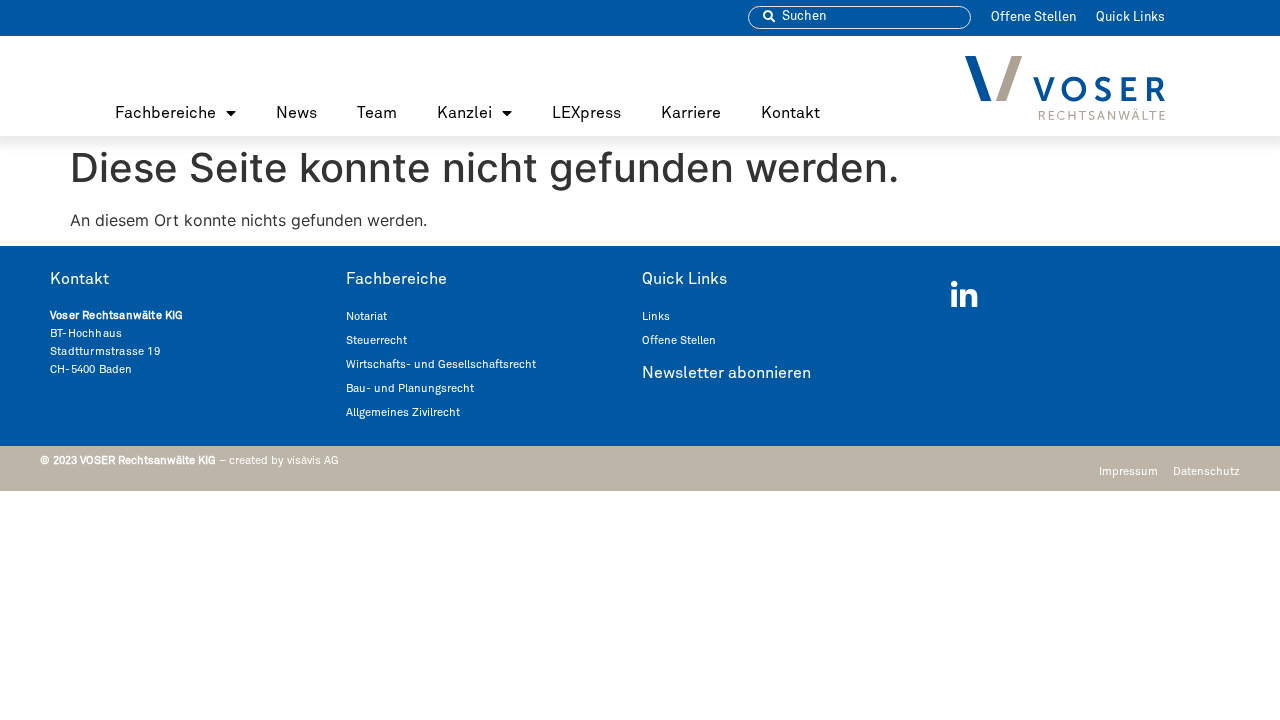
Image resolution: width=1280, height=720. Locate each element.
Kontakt (790, 113)
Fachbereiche (165, 113)
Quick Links (1130, 17)
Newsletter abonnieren (726, 373)
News (296, 113)
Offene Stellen (1033, 17)
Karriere (691, 113)
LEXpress (586, 113)
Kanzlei (464, 113)
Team (377, 113)
